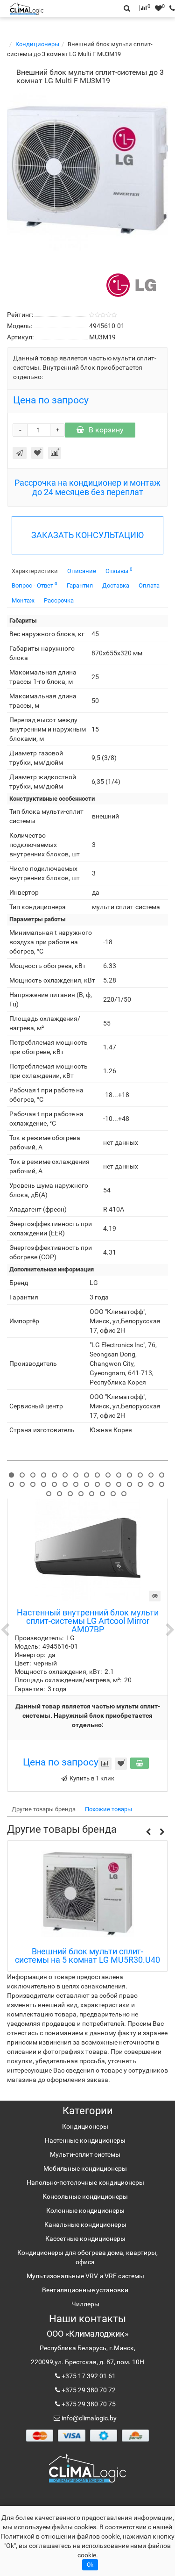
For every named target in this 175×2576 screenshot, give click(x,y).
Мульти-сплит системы (85, 2154)
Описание (82, 571)
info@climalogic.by (88, 2418)
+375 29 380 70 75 (88, 2404)
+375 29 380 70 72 (88, 2390)
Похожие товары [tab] (108, 1809)
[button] (148, 1832)
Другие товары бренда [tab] (44, 1809)
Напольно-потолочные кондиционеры (85, 2182)
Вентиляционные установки (85, 2290)
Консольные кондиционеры (85, 2196)
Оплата (149, 585)
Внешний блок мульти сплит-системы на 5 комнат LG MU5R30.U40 (87, 1956)
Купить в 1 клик (92, 1778)
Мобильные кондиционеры (85, 2168)
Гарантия (80, 585)
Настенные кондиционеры (85, 2140)
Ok (90, 2565)
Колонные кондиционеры (85, 2210)
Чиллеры (85, 2304)
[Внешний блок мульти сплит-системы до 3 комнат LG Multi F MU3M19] (87, 170)
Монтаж (23, 600)
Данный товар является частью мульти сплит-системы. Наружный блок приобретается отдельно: (88, 1715)
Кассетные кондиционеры (85, 2239)
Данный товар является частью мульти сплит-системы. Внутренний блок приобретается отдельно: (85, 367)
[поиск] (170, 8)
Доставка (116, 585)
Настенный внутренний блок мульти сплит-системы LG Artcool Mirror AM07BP (88, 1621)
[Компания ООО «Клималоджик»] (87, 2468)
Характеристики (35, 571)
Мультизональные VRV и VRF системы (85, 2276)
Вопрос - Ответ (35, 585)
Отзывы (119, 570)
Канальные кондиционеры (85, 2224)
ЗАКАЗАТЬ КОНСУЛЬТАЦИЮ (87, 535)
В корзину (106, 430)
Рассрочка (59, 600)
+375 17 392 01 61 (88, 2376)
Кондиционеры (37, 44)
